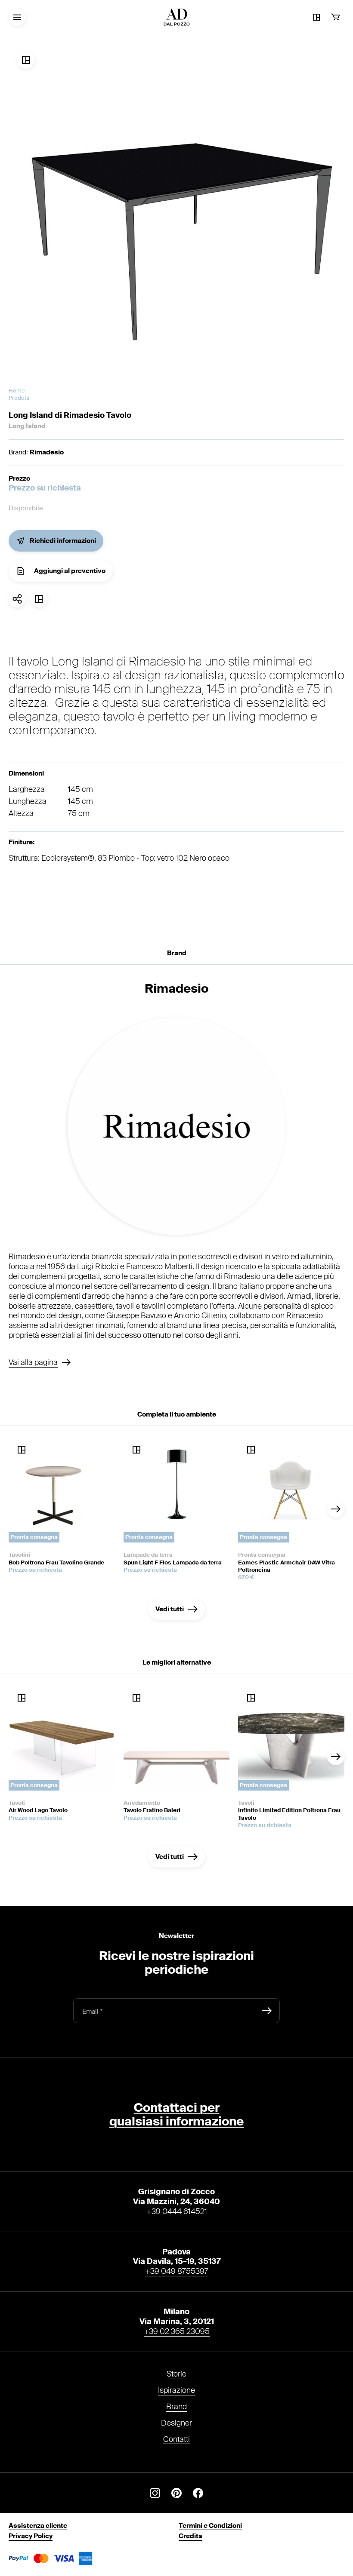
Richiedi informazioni (63, 541)
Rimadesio (47, 452)
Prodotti (19, 398)
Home (17, 391)
